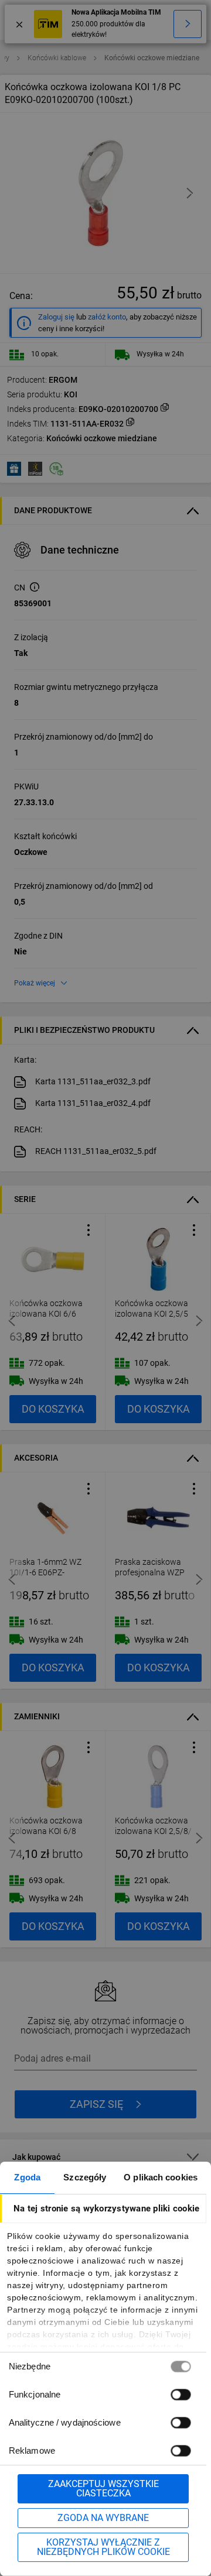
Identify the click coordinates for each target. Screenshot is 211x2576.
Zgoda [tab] (27, 2177)
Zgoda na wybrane (103, 2518)
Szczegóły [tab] (85, 2177)
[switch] (181, 2394)
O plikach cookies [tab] (161, 2177)
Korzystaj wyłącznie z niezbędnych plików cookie (103, 2547)
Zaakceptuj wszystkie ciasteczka (103, 2489)
